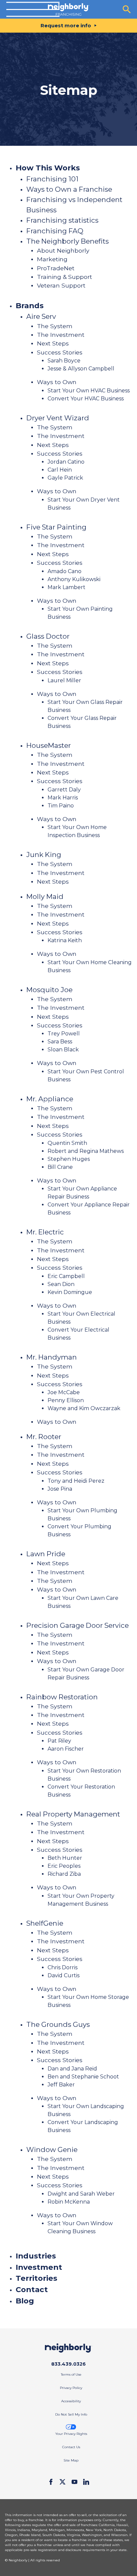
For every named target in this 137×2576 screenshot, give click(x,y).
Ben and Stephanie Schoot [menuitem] (83, 2077)
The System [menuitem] (55, 326)
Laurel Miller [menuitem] (64, 680)
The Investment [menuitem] (61, 335)
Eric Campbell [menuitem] (66, 1276)
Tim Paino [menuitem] (61, 806)
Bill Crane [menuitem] (60, 1167)
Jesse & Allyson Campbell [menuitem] (81, 369)
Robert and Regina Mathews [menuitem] (86, 1151)
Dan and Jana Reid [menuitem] (72, 2069)
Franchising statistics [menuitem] (62, 220)
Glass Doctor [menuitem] (48, 636)
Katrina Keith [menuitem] (65, 940)
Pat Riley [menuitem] (59, 1741)
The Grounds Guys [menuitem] (58, 2024)
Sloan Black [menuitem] (63, 1050)
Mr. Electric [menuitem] (45, 1232)
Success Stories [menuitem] (60, 352)
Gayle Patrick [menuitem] (65, 478)
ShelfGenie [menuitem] (45, 1923)
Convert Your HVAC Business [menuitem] (86, 399)
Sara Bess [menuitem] (60, 1042)
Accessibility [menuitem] (71, 2401)
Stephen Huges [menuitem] (69, 1159)
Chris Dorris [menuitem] (63, 1967)
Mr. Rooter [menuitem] (44, 1437)
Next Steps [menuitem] (53, 343)
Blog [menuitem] (25, 2301)
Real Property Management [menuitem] (73, 1814)
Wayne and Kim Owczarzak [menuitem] (84, 1408)
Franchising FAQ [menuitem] (55, 231)
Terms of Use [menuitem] (71, 2374)
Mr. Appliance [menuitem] (50, 1099)
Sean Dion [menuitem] (61, 1284)
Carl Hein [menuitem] (60, 470)
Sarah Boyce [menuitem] (64, 361)
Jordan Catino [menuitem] (66, 462)
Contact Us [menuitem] (71, 2447)
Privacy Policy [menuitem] (71, 2388)
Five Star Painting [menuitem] (56, 527)
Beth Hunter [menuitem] (65, 1858)
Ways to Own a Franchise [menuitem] (69, 189)
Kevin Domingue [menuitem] (70, 1292)
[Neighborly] (68, 9)
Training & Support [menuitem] (65, 277)
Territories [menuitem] (36, 2278)
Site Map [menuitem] (71, 2460)
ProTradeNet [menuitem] (56, 268)
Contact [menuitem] (32, 2289)
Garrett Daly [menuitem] (64, 790)
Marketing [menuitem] (52, 259)
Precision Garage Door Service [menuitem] (77, 1625)
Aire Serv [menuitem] (41, 316)
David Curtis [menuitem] (64, 1975)
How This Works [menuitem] (48, 168)
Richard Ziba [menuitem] (64, 1874)
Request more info (66, 25)
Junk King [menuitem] (44, 855)
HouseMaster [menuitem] (49, 745)
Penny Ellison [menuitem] (66, 1400)
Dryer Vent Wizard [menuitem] (58, 418)
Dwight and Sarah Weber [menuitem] (81, 2194)
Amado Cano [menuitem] (65, 571)
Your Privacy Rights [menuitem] (71, 2434)
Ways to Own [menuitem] (57, 382)
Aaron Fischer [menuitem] (66, 1749)
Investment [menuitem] (39, 2267)
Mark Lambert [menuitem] (67, 587)
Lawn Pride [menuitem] (46, 1554)
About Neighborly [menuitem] (63, 250)
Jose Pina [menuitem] (60, 1489)
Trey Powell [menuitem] (64, 1034)
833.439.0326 (68, 2364)
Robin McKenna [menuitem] (69, 2202)
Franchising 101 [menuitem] (52, 179)
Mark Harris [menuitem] (63, 798)
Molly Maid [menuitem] (45, 896)
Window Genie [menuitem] (52, 2149)
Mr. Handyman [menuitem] (52, 1357)
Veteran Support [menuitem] (61, 285)
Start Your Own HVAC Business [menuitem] (89, 391)
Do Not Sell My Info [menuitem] (71, 2414)
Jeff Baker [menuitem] (61, 2085)
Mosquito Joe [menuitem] (49, 990)
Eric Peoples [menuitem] (64, 1866)
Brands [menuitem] (30, 306)
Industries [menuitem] (36, 2256)
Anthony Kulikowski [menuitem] (74, 579)
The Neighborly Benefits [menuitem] (68, 241)
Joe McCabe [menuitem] (64, 1392)
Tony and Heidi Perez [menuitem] (76, 1481)
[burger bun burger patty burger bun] (33, 9)
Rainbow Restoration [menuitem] (62, 1697)
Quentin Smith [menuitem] (67, 1143)
